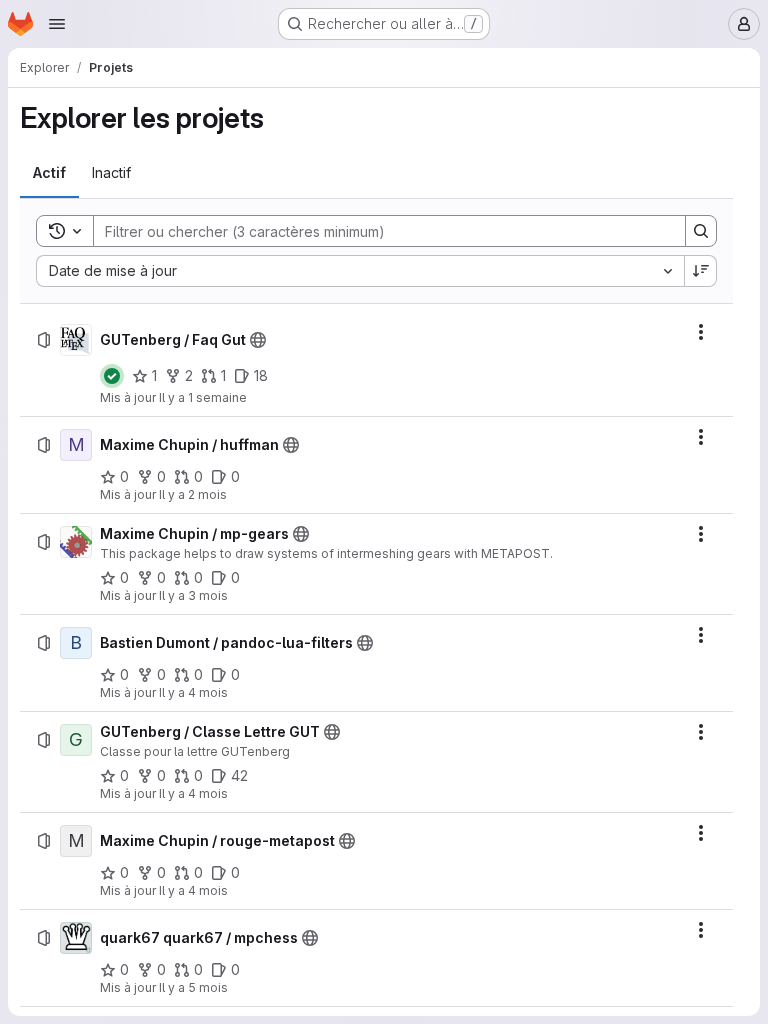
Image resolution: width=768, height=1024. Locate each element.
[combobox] (360, 271)
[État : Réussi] (112, 376)
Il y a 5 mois (193, 987)
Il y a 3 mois (193, 595)
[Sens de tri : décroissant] (701, 271)
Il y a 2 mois (193, 494)
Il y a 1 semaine (203, 397)
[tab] (49, 173)
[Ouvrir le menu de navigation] (57, 24)
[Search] (701, 231)
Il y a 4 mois (193, 692)
